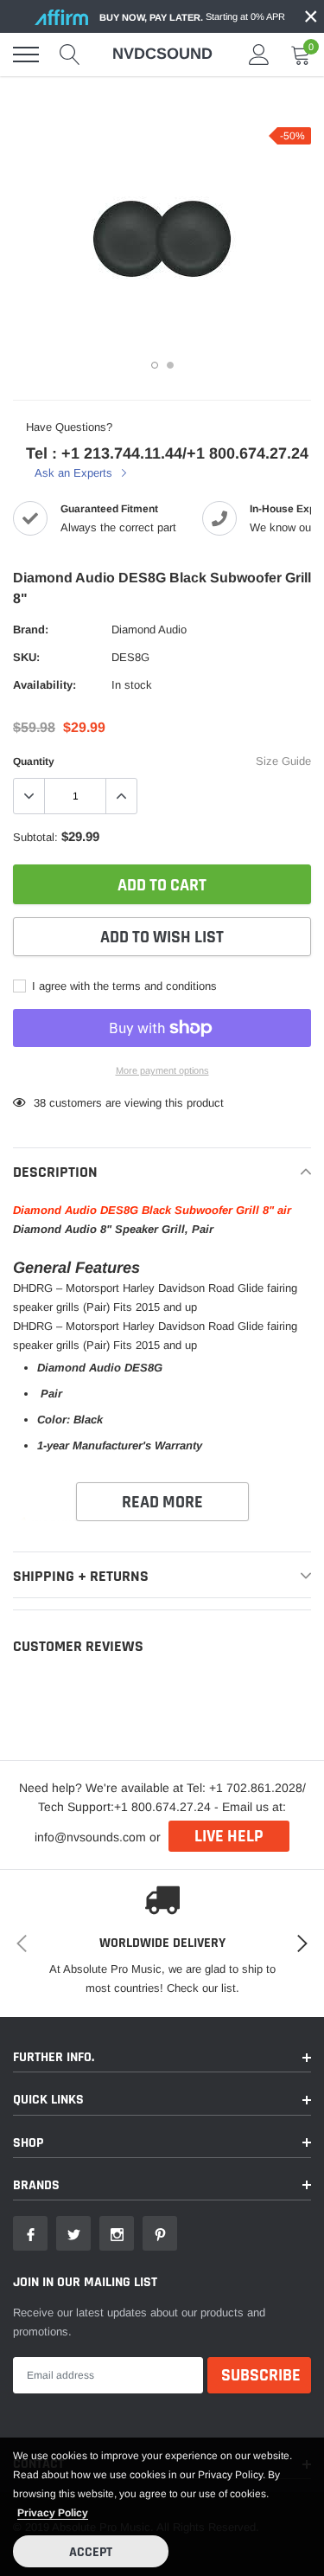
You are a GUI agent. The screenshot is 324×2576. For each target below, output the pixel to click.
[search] (70, 55)
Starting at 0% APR (192, 17)
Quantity (34, 761)
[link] (30, 2233)
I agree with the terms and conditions (123, 986)
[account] (259, 54)
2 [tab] (170, 365)
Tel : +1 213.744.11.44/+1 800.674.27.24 (167, 453)
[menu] (26, 55)
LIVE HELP (229, 1836)
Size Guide (283, 761)
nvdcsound (162, 54)
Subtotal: (35, 837)
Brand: (31, 630)
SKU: (26, 657)
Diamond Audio (149, 630)
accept (91, 2552)
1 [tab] (155, 365)
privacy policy (53, 2513)
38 (40, 1103)
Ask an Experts (75, 473)
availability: (44, 685)
